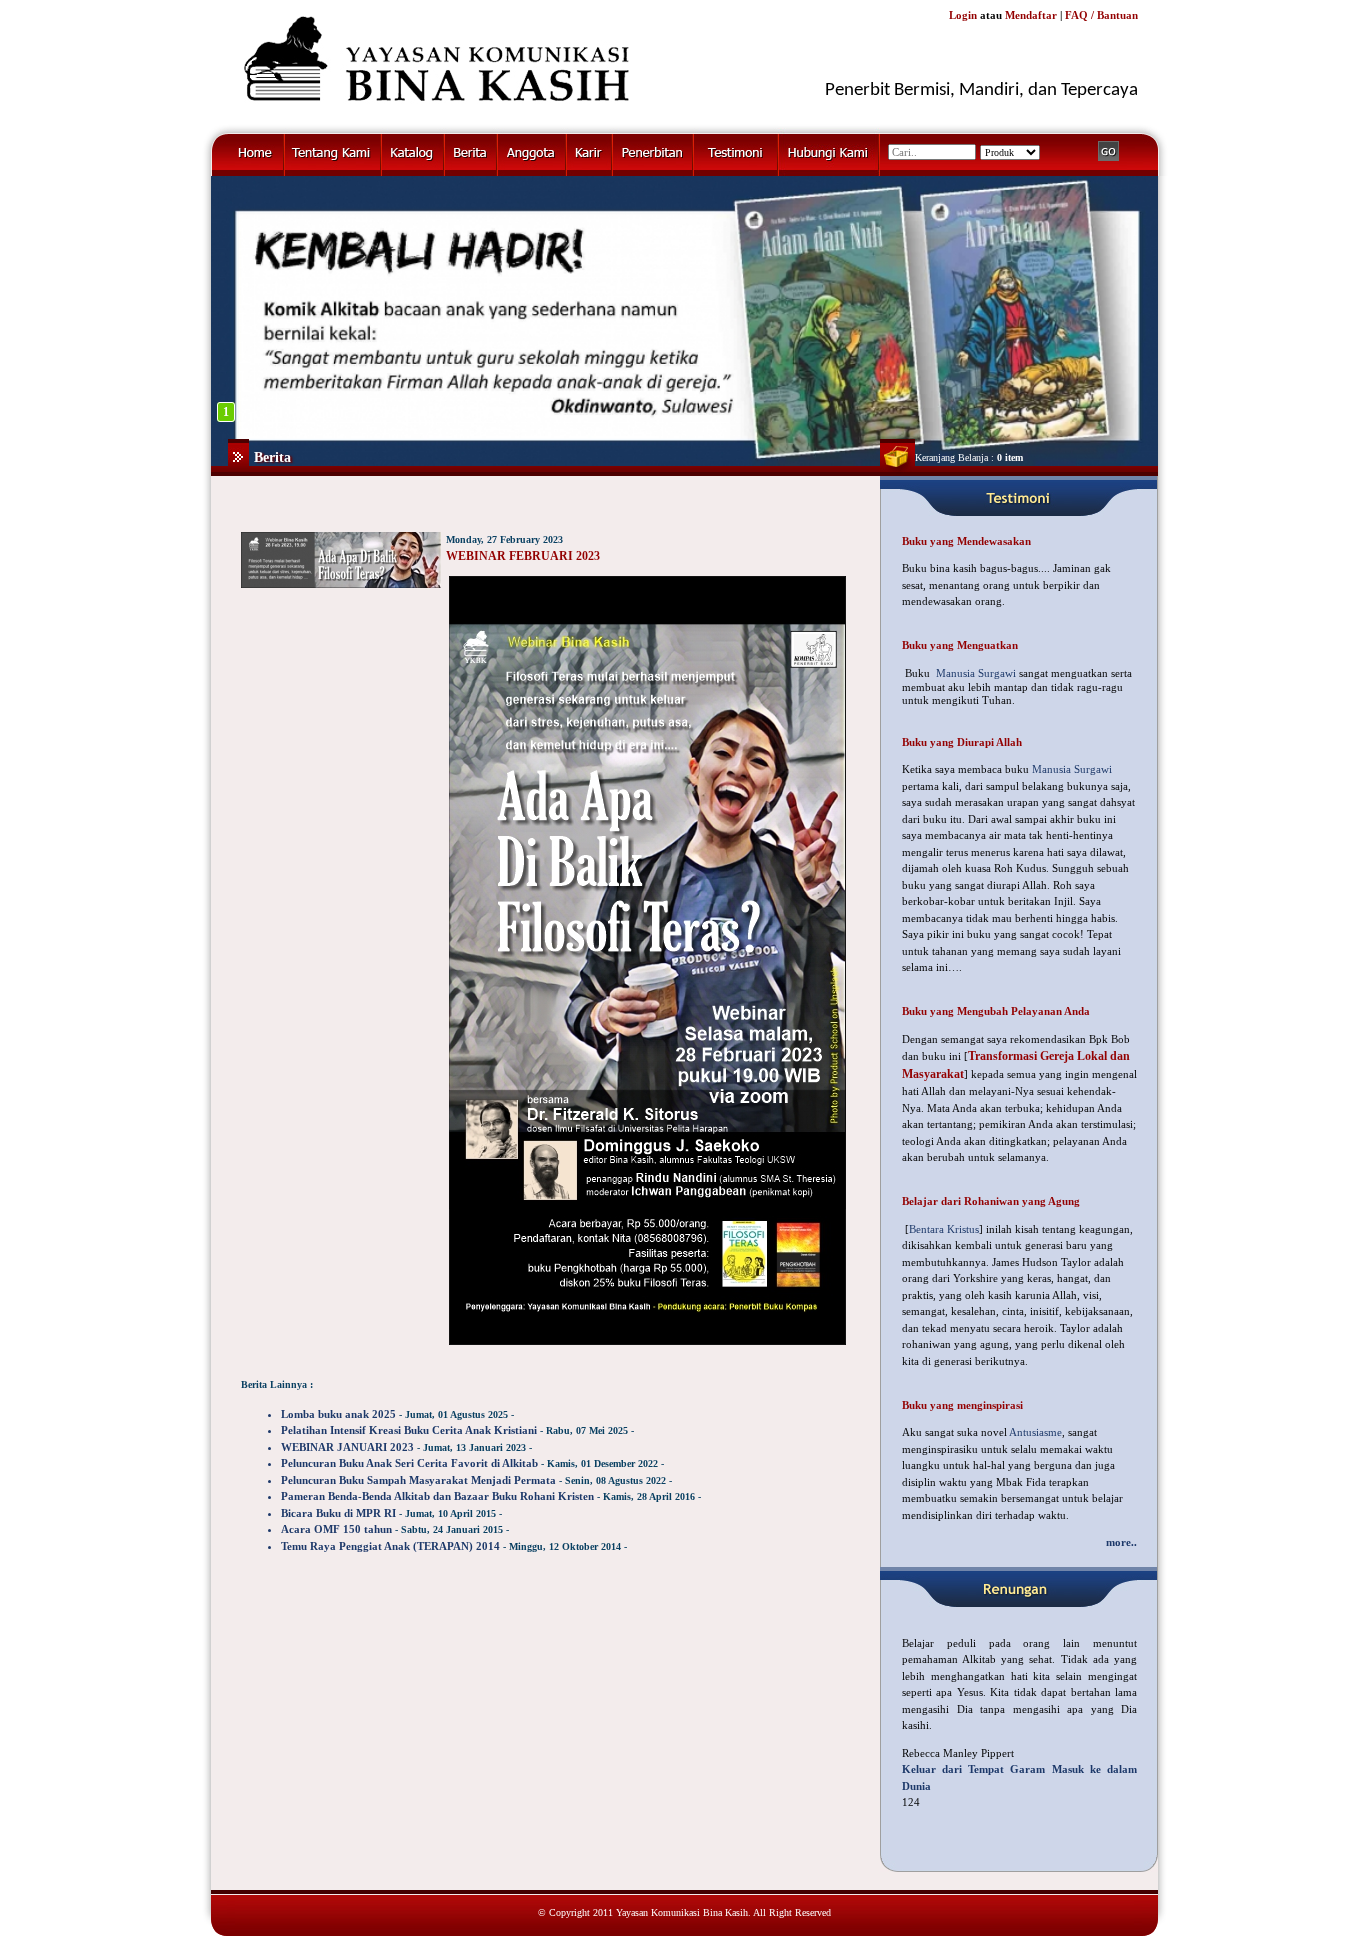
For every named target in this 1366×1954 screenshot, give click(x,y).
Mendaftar (1031, 15)
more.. (1121, 1542)
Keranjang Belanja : (969, 457)
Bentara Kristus (944, 1229)
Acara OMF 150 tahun (336, 1529)
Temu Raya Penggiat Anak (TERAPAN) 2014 (390, 1546)
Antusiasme (1035, 1432)
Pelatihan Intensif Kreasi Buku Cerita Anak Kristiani (409, 1430)
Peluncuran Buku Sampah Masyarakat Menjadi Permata (418, 1480)
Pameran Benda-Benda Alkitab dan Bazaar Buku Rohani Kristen (437, 1496)
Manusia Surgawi (976, 673)
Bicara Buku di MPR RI (338, 1513)
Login (963, 15)
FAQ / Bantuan (1101, 15)
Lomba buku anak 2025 (338, 1414)
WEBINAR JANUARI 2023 (347, 1447)
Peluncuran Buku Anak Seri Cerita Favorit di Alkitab (409, 1463)
